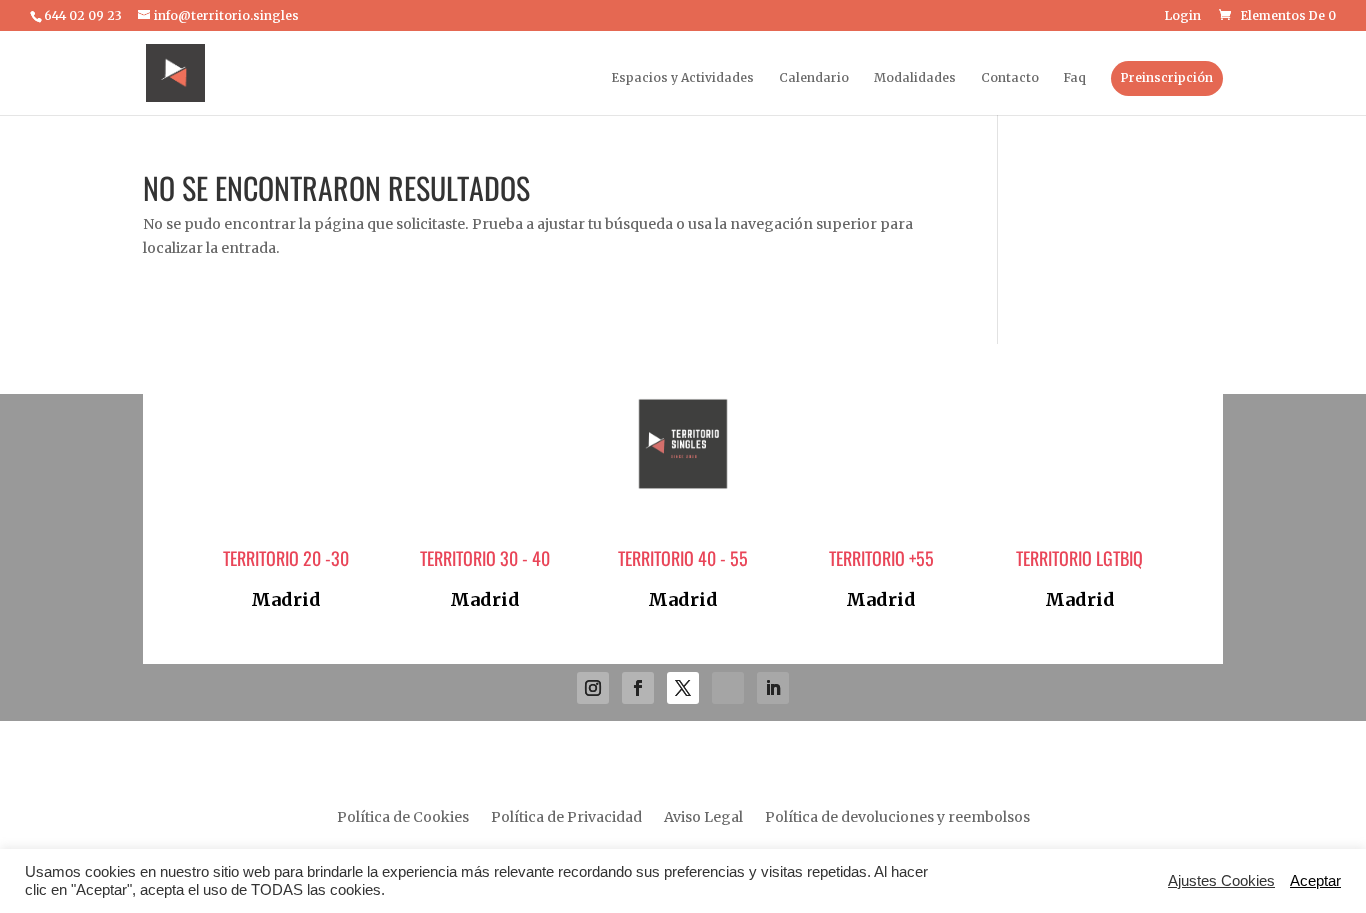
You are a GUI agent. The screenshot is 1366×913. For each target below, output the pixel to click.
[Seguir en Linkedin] (773, 688)
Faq (1075, 78)
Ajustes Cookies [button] (1221, 881)
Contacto (1010, 78)
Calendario (814, 78)
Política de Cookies (403, 818)
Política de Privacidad (566, 818)
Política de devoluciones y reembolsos (897, 818)
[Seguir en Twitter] (683, 688)
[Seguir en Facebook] (638, 688)
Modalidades (915, 78)
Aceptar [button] (1315, 881)
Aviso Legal (703, 818)
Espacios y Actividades (683, 78)
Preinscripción (1167, 77)
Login (1183, 16)
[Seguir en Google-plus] (728, 688)
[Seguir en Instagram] (593, 688)
